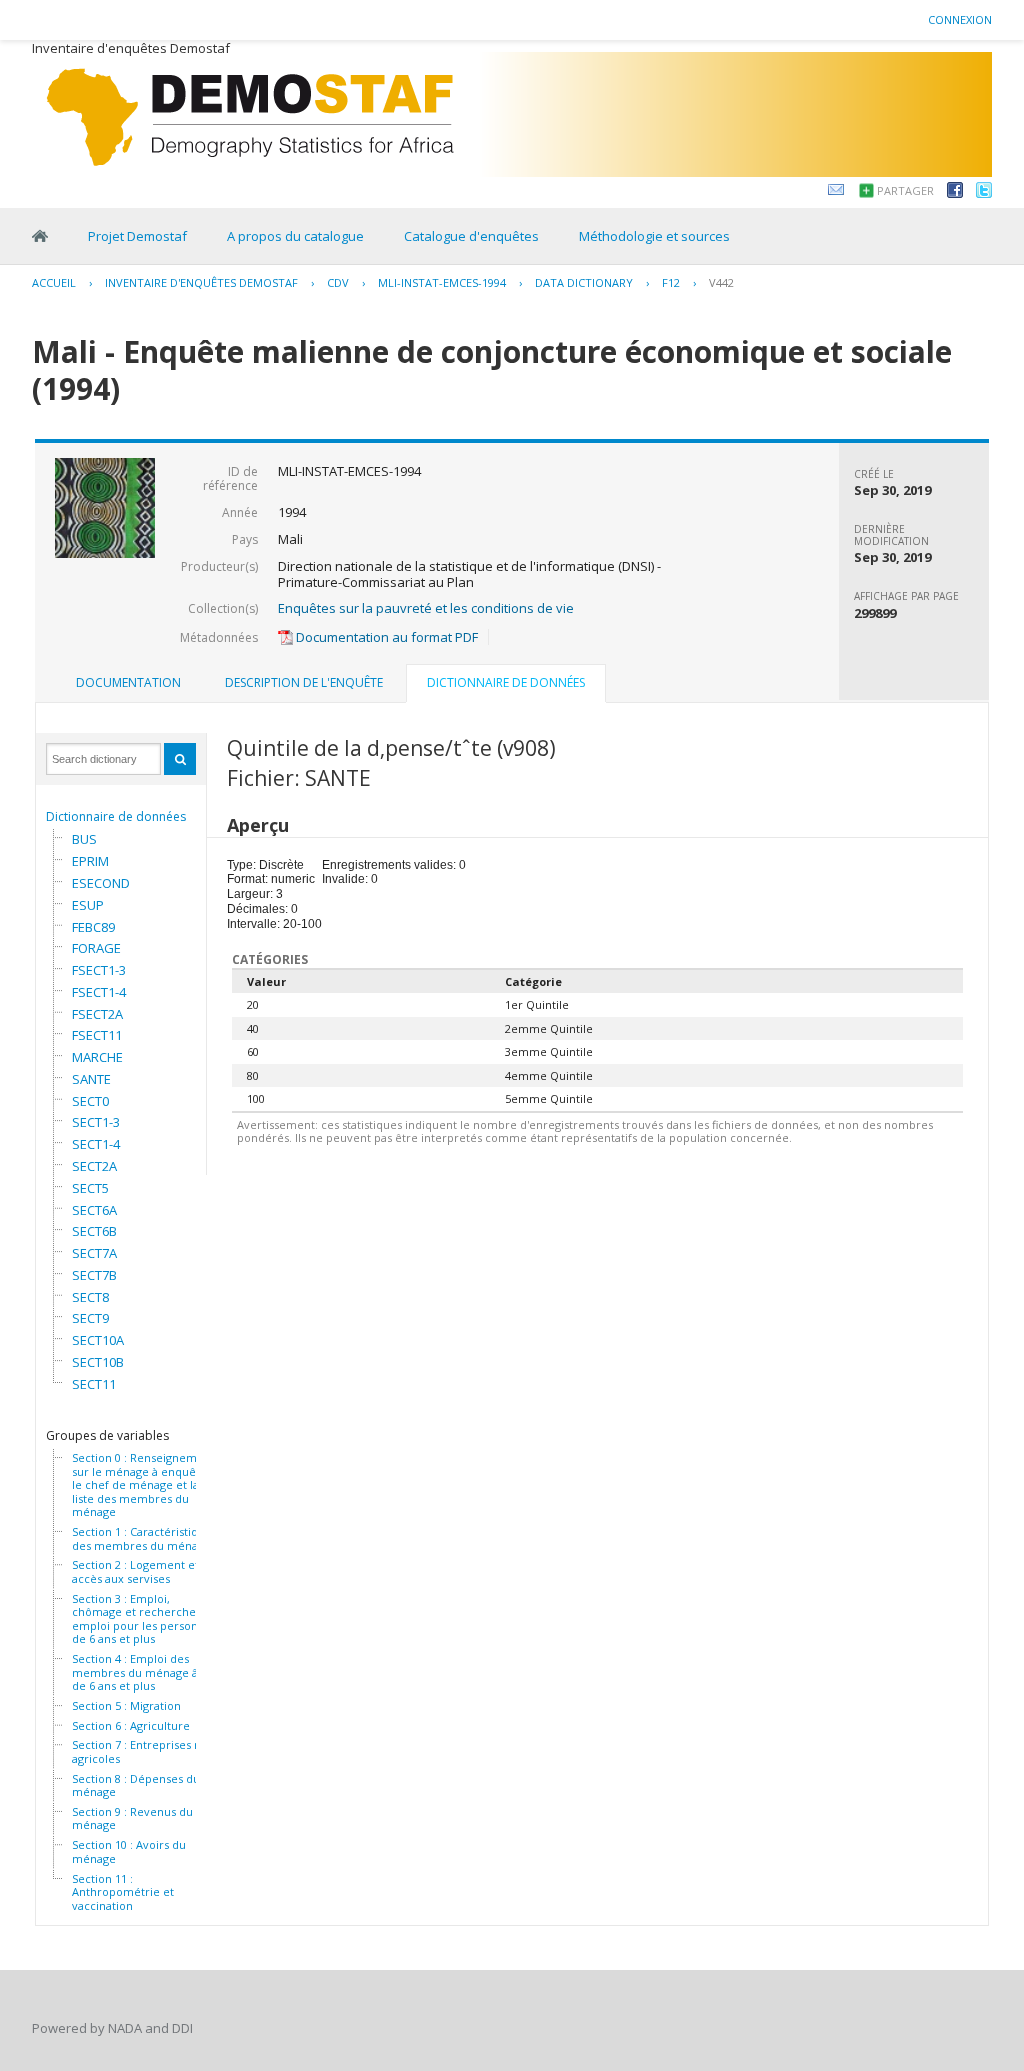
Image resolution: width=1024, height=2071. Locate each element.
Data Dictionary (584, 282)
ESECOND (101, 883)
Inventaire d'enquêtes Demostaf (201, 282)
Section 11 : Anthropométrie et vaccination (123, 1892)
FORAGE (96, 948)
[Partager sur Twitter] (984, 193)
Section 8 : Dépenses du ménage (136, 1785)
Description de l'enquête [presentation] (304, 682)
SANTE (91, 1079)
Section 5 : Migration (126, 1706)
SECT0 (90, 1101)
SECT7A (94, 1253)
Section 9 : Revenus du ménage (132, 1818)
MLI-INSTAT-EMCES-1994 (442, 282)
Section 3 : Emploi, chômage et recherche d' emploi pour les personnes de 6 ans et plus (144, 1619)
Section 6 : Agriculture (131, 1726)
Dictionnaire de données (116, 816)
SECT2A (94, 1166)
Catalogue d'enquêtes (471, 236)
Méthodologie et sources (654, 236)
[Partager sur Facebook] (955, 193)
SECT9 (90, 1318)
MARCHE (97, 1057)
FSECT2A (97, 1014)
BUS (84, 839)
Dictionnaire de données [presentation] (506, 682)
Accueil (54, 282)
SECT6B (94, 1231)
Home (40, 236)
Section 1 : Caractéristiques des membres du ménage (144, 1538)
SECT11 (94, 1384)
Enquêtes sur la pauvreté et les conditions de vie (426, 608)
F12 (671, 282)
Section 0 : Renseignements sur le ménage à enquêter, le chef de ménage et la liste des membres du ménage (146, 1485)
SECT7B (94, 1275)
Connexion (960, 19)
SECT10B (98, 1362)
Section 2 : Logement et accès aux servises (135, 1571)
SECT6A (94, 1210)
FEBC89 (93, 927)
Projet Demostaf (137, 236)
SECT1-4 (96, 1144)
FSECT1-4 (99, 992)
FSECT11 (97, 1035)
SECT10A (98, 1340)
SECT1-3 (96, 1122)
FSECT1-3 (99, 970)
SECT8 (90, 1297)
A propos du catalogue (295, 236)
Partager (905, 190)
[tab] (128, 683)
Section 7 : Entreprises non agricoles (143, 1751)
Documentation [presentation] (128, 682)
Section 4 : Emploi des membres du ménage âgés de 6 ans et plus (144, 1672)
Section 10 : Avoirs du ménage (129, 1851)
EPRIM (90, 861)
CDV (338, 282)
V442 (721, 282)
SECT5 (90, 1188)
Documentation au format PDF (385, 637)
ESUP (88, 905)
